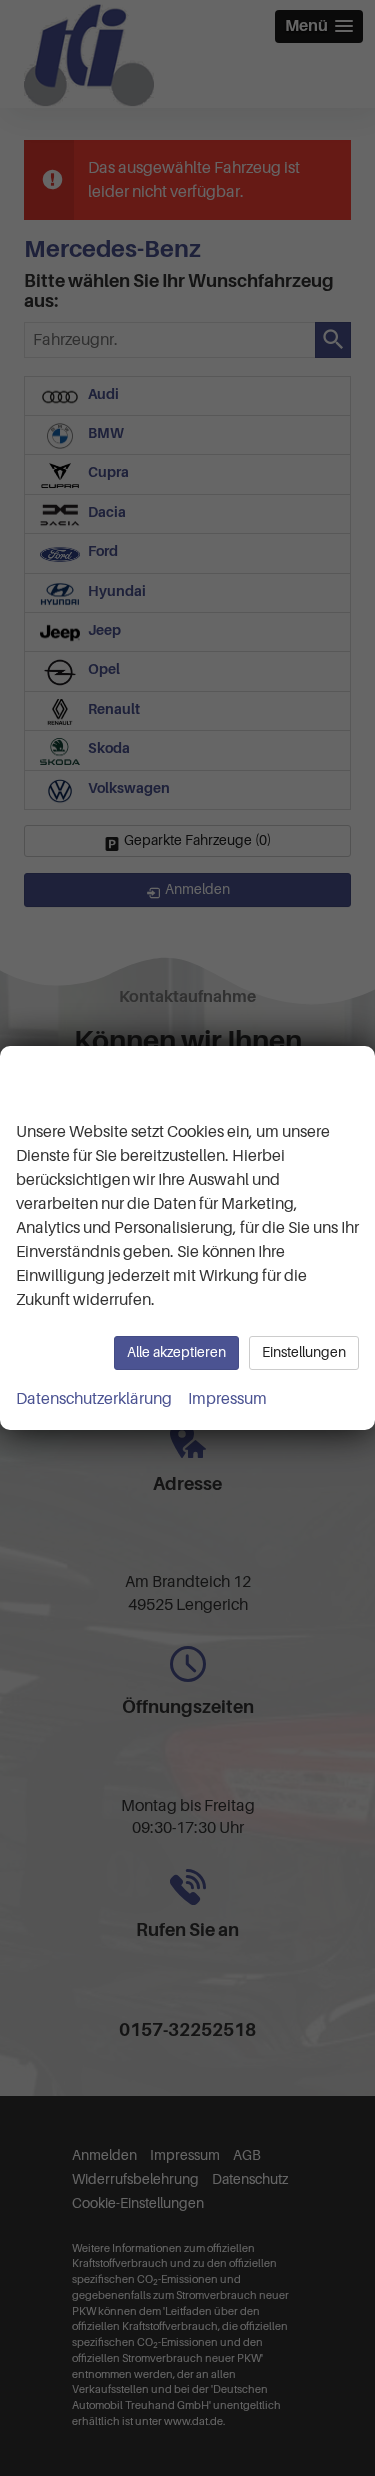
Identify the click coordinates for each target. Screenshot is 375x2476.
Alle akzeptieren (176, 1352)
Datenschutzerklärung (94, 1399)
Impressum (227, 1399)
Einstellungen (304, 1352)
